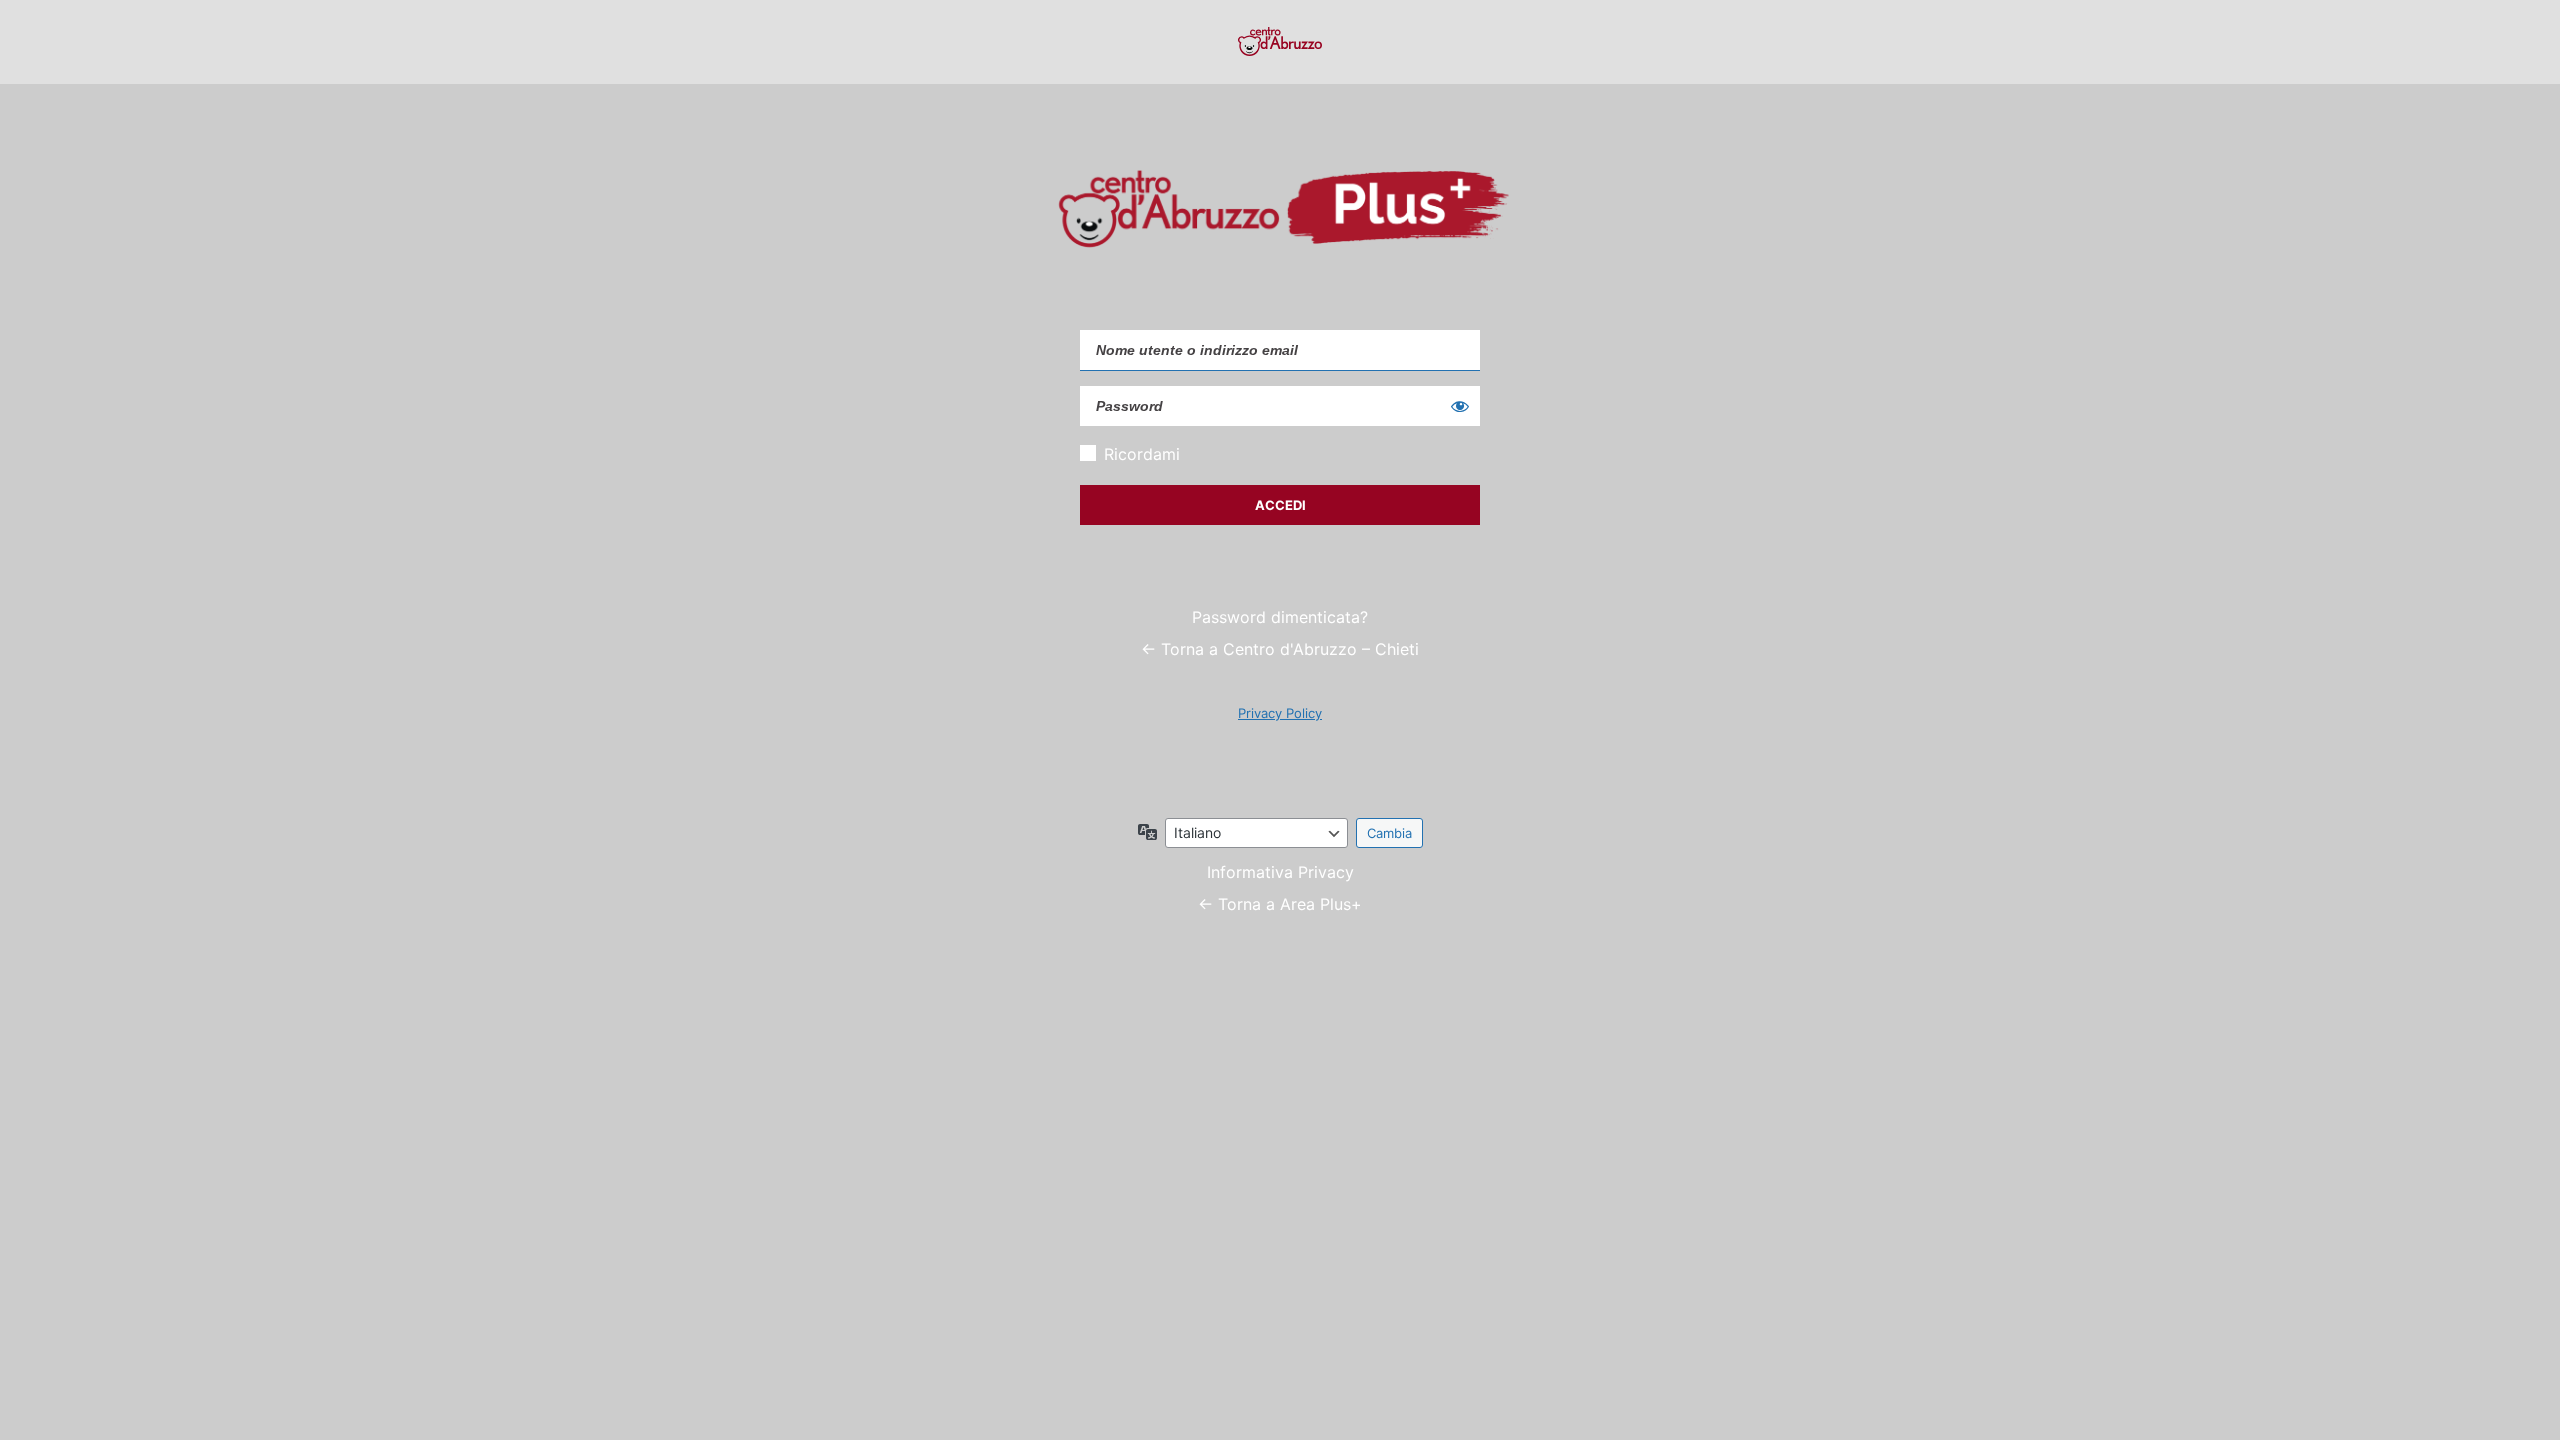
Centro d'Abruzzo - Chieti (1280, 42)
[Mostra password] (1460, 406)
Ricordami (1142, 454)
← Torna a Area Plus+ (1280, 904)
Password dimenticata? (1280, 617)
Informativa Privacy (1280, 872)
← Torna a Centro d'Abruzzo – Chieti (1280, 649)
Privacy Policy (1280, 713)
